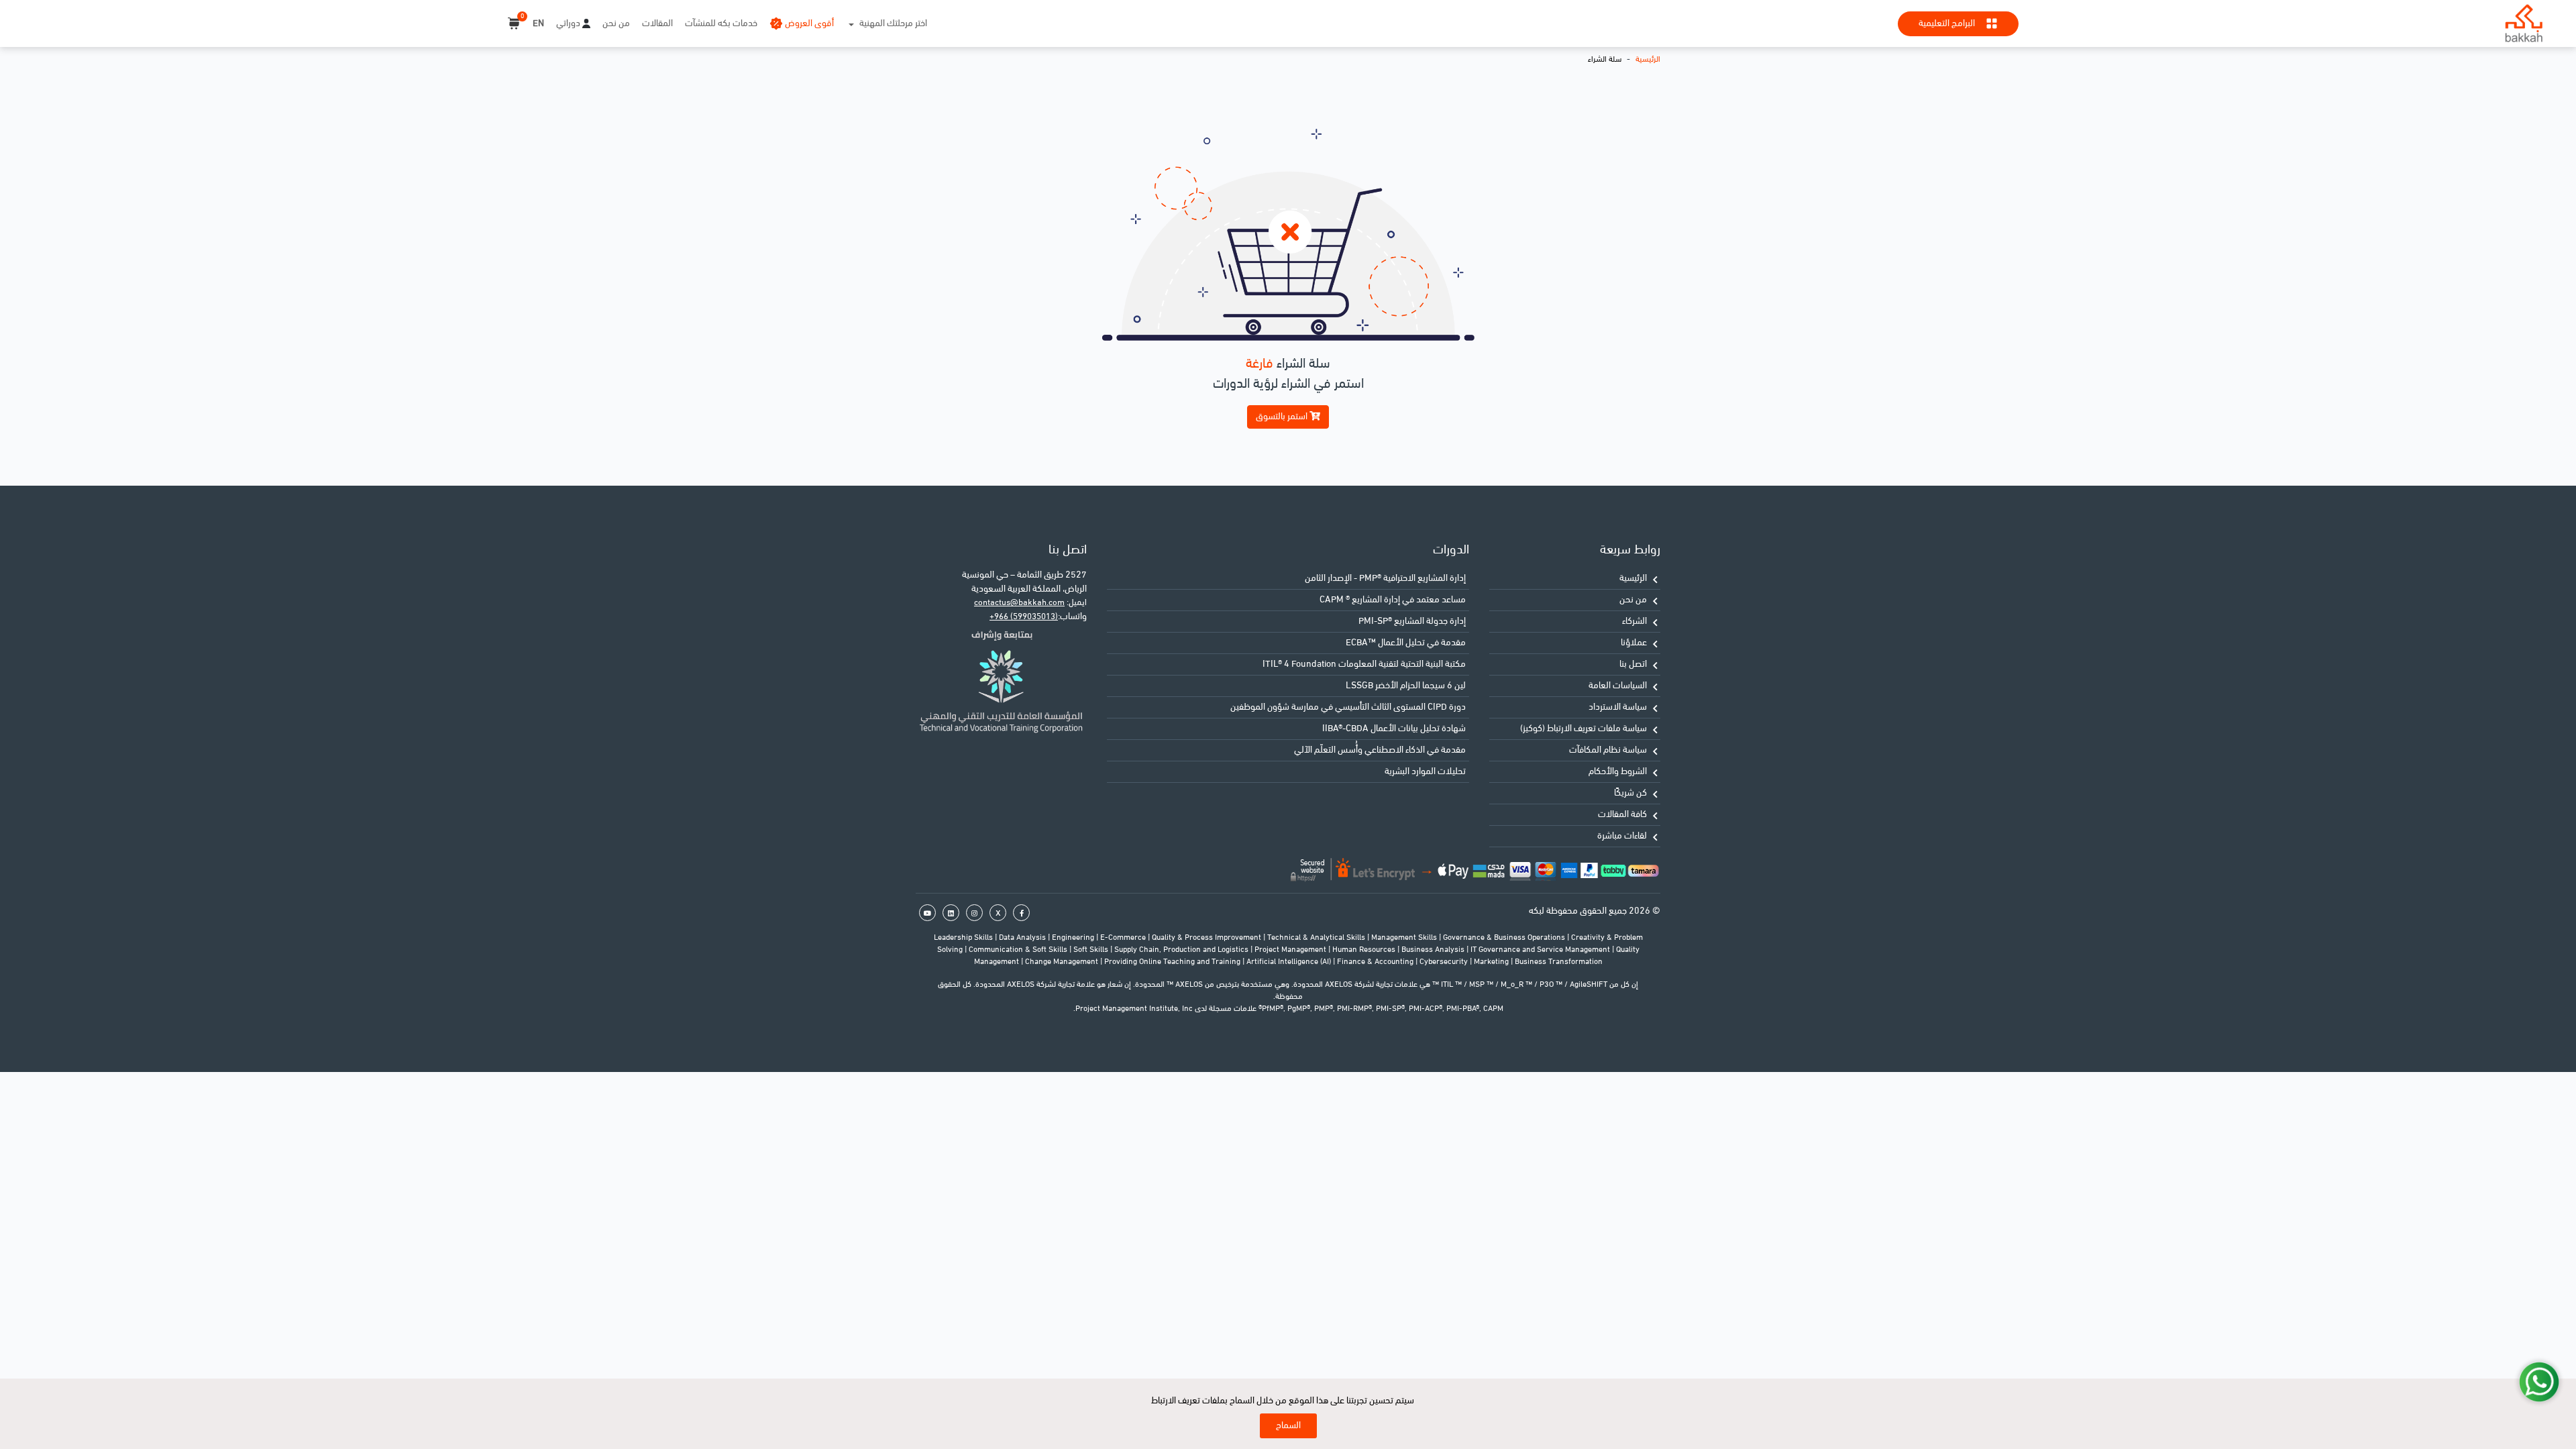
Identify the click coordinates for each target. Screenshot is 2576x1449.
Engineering (1074, 938)
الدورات (1451, 550)
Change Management (1063, 962)
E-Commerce (1124, 938)
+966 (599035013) (1024, 617)
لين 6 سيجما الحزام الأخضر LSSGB (1406, 686)
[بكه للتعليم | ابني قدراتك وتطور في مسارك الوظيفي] (2524, 23)
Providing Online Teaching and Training (1173, 962)
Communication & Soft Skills (1019, 950)
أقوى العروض (809, 24)
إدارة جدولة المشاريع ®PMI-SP (1412, 622)
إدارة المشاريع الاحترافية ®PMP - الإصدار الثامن (1385, 579)
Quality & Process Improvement (1207, 938)
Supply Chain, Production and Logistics (1182, 950)
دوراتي (568, 24)
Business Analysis (1434, 950)
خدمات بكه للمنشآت (721, 24)
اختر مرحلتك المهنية (893, 24)
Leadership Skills (964, 938)
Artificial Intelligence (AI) (1290, 962)
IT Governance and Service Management (1541, 950)
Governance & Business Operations (1505, 938)
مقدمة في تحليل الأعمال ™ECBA (1406, 643)
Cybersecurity (1445, 962)
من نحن (616, 24)
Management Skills (1405, 938)
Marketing (1492, 962)
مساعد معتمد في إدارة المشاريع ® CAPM (1393, 600)
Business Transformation (1559, 962)
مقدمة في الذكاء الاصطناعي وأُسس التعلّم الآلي (1380, 750)
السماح (1288, 1426)
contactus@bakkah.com (1019, 603)
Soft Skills (1092, 950)
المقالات (657, 24)
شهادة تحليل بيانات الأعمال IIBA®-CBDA (1394, 729)
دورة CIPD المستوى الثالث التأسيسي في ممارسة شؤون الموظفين (1348, 707)
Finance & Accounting (1376, 962)
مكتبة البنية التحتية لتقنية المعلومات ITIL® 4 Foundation (1364, 664)
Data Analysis (1023, 938)
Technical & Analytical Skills (1317, 938)
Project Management (1291, 950)
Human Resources (1365, 950)
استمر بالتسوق (1283, 417)
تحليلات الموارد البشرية (1425, 772)
